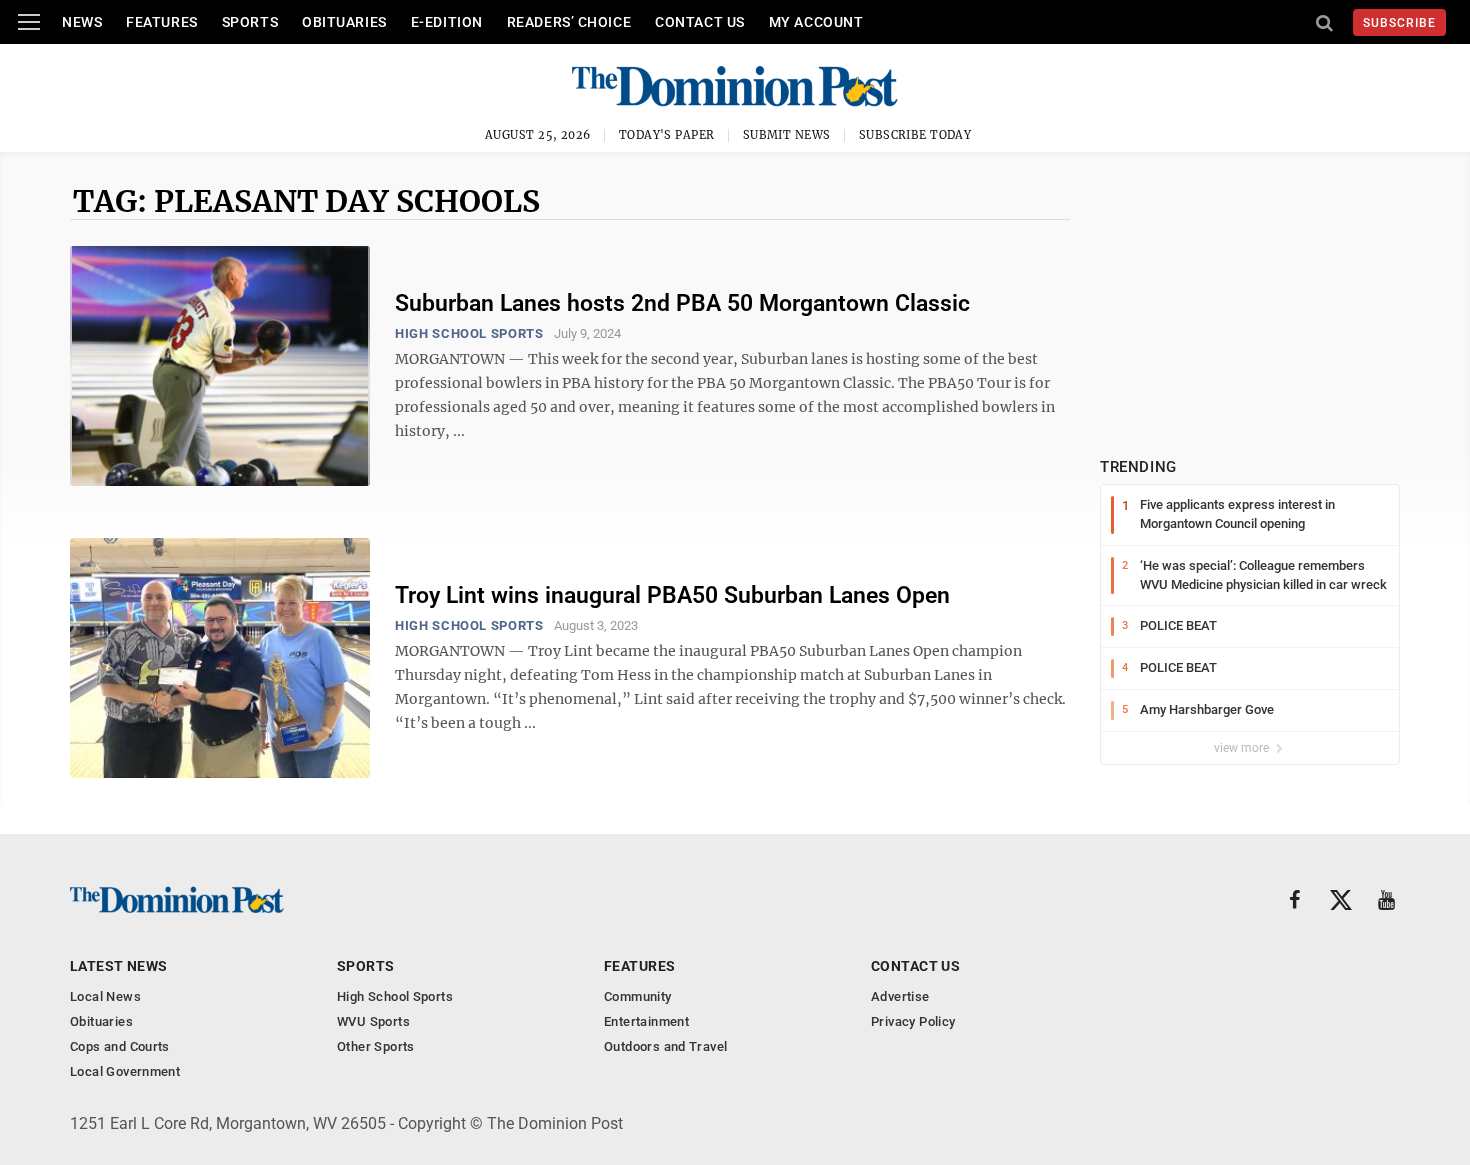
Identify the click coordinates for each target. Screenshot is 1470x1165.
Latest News (119, 966)
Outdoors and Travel (665, 1046)
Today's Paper (667, 135)
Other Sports (376, 1046)
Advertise (900, 996)
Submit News (787, 135)
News (82, 22)
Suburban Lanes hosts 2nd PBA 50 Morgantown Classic (682, 303)
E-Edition (447, 22)
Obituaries (344, 22)
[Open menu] (29, 22)
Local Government (125, 1071)
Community (638, 996)
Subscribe (1399, 23)
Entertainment (646, 1021)
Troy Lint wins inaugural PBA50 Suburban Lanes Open (672, 595)
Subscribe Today (915, 135)
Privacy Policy (913, 1021)
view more (1243, 748)
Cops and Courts (120, 1046)
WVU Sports (373, 1021)
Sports (250, 22)
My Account (816, 22)
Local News (105, 996)
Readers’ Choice (569, 22)
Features (161, 22)
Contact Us (700, 22)
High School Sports (469, 333)
